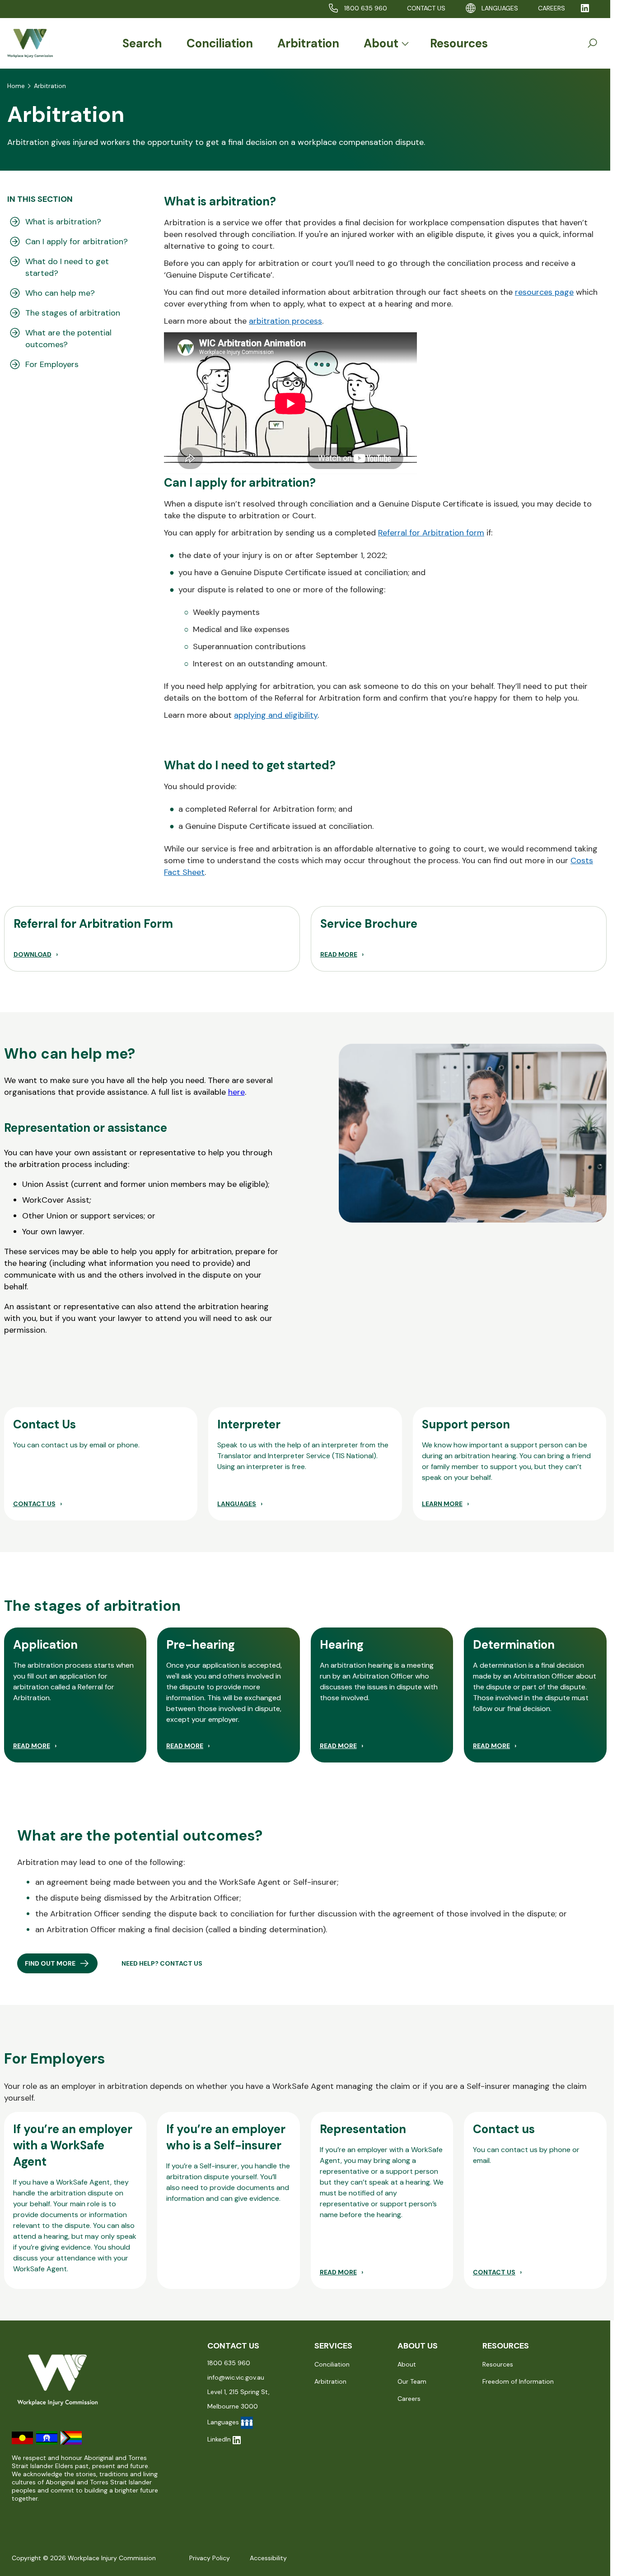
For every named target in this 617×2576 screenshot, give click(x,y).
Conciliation (220, 43)
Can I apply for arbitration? (77, 242)
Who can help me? (60, 293)
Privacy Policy (210, 2558)
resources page (544, 292)
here (236, 1092)
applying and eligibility (276, 715)
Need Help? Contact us (162, 1963)
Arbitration (308, 43)
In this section (40, 199)
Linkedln (219, 2439)
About (381, 43)
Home (16, 86)
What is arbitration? (63, 222)
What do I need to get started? (67, 267)
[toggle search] (592, 43)
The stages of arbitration (73, 313)
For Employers (52, 364)
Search (142, 43)
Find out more (50, 1963)
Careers (409, 2399)
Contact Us (426, 8)
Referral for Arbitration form (431, 533)
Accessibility (268, 2558)
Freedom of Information (518, 2381)
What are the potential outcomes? (68, 339)
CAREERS (552, 8)
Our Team (412, 2381)
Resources (459, 43)
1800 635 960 (366, 8)
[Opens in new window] (585, 8)
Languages (500, 8)
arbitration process (285, 321)
